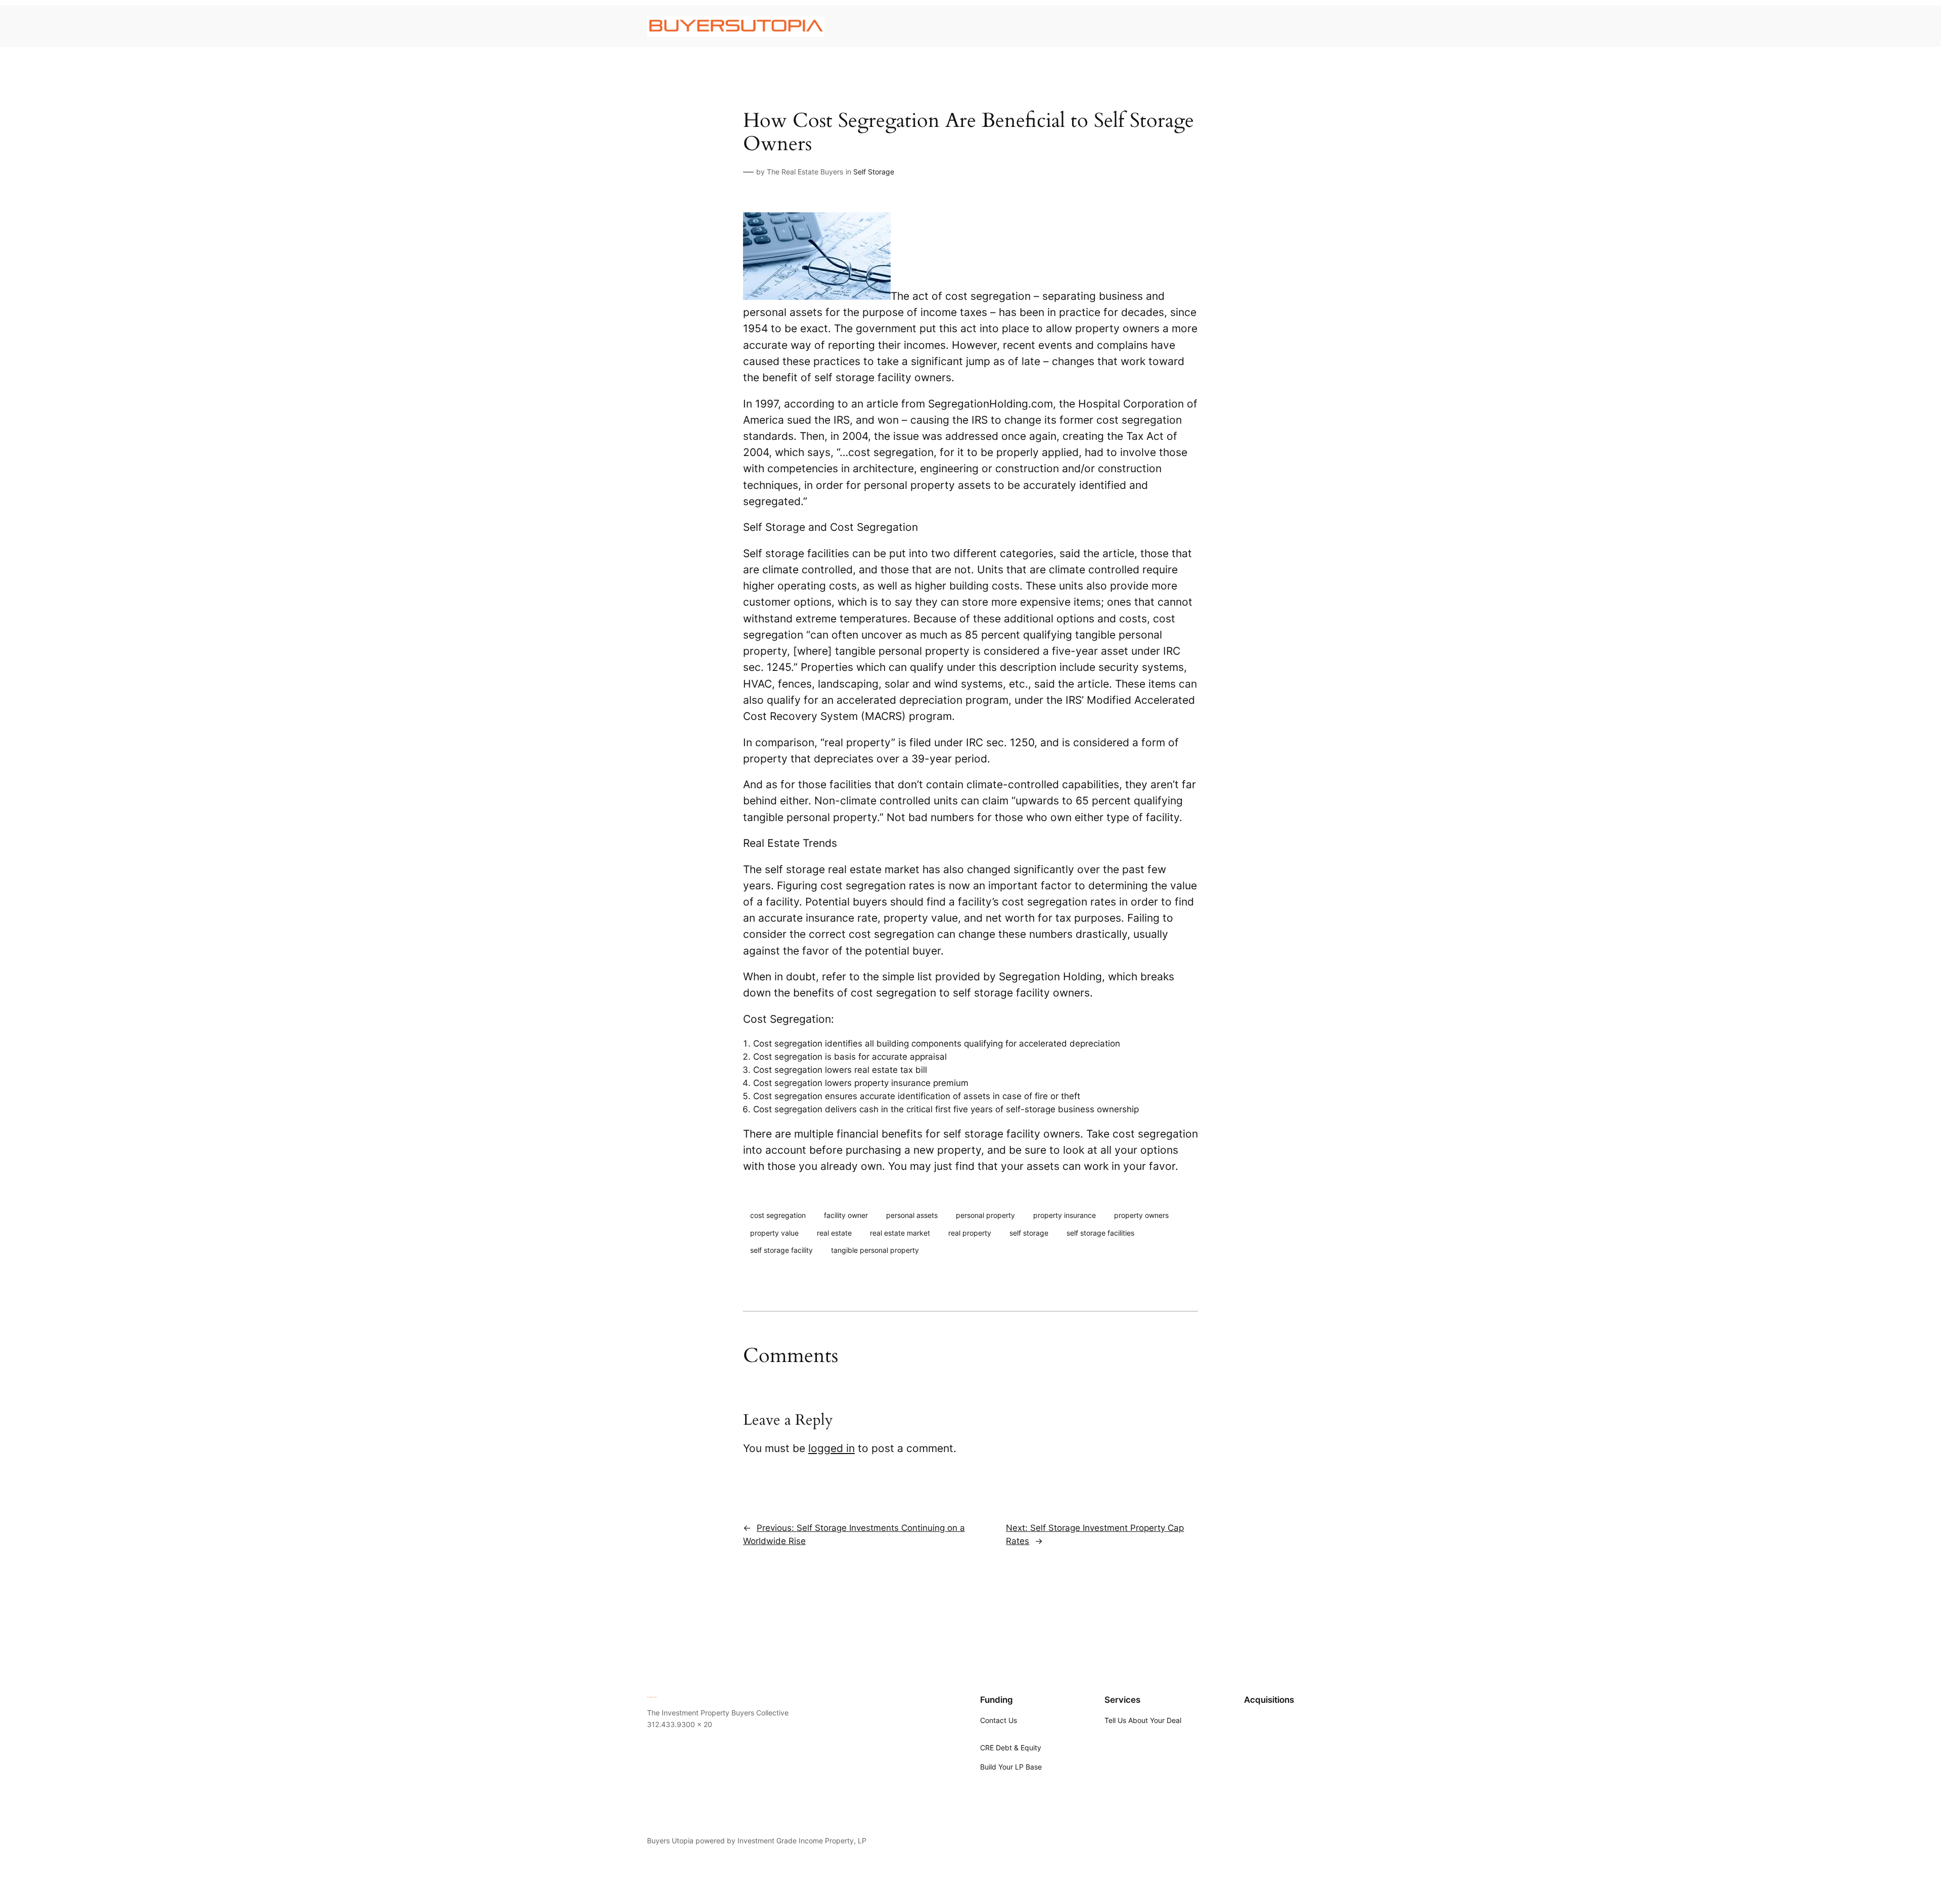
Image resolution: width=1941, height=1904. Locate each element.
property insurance (1065, 1215)
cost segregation (778, 1215)
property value (774, 1233)
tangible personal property (875, 1250)
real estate (834, 1233)
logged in (831, 1448)
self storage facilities (1100, 1233)
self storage (1029, 1233)
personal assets (912, 1215)
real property (970, 1233)
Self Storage (874, 172)
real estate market (900, 1233)
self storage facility (781, 1250)
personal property (985, 1215)
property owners (1141, 1215)
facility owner (846, 1215)
